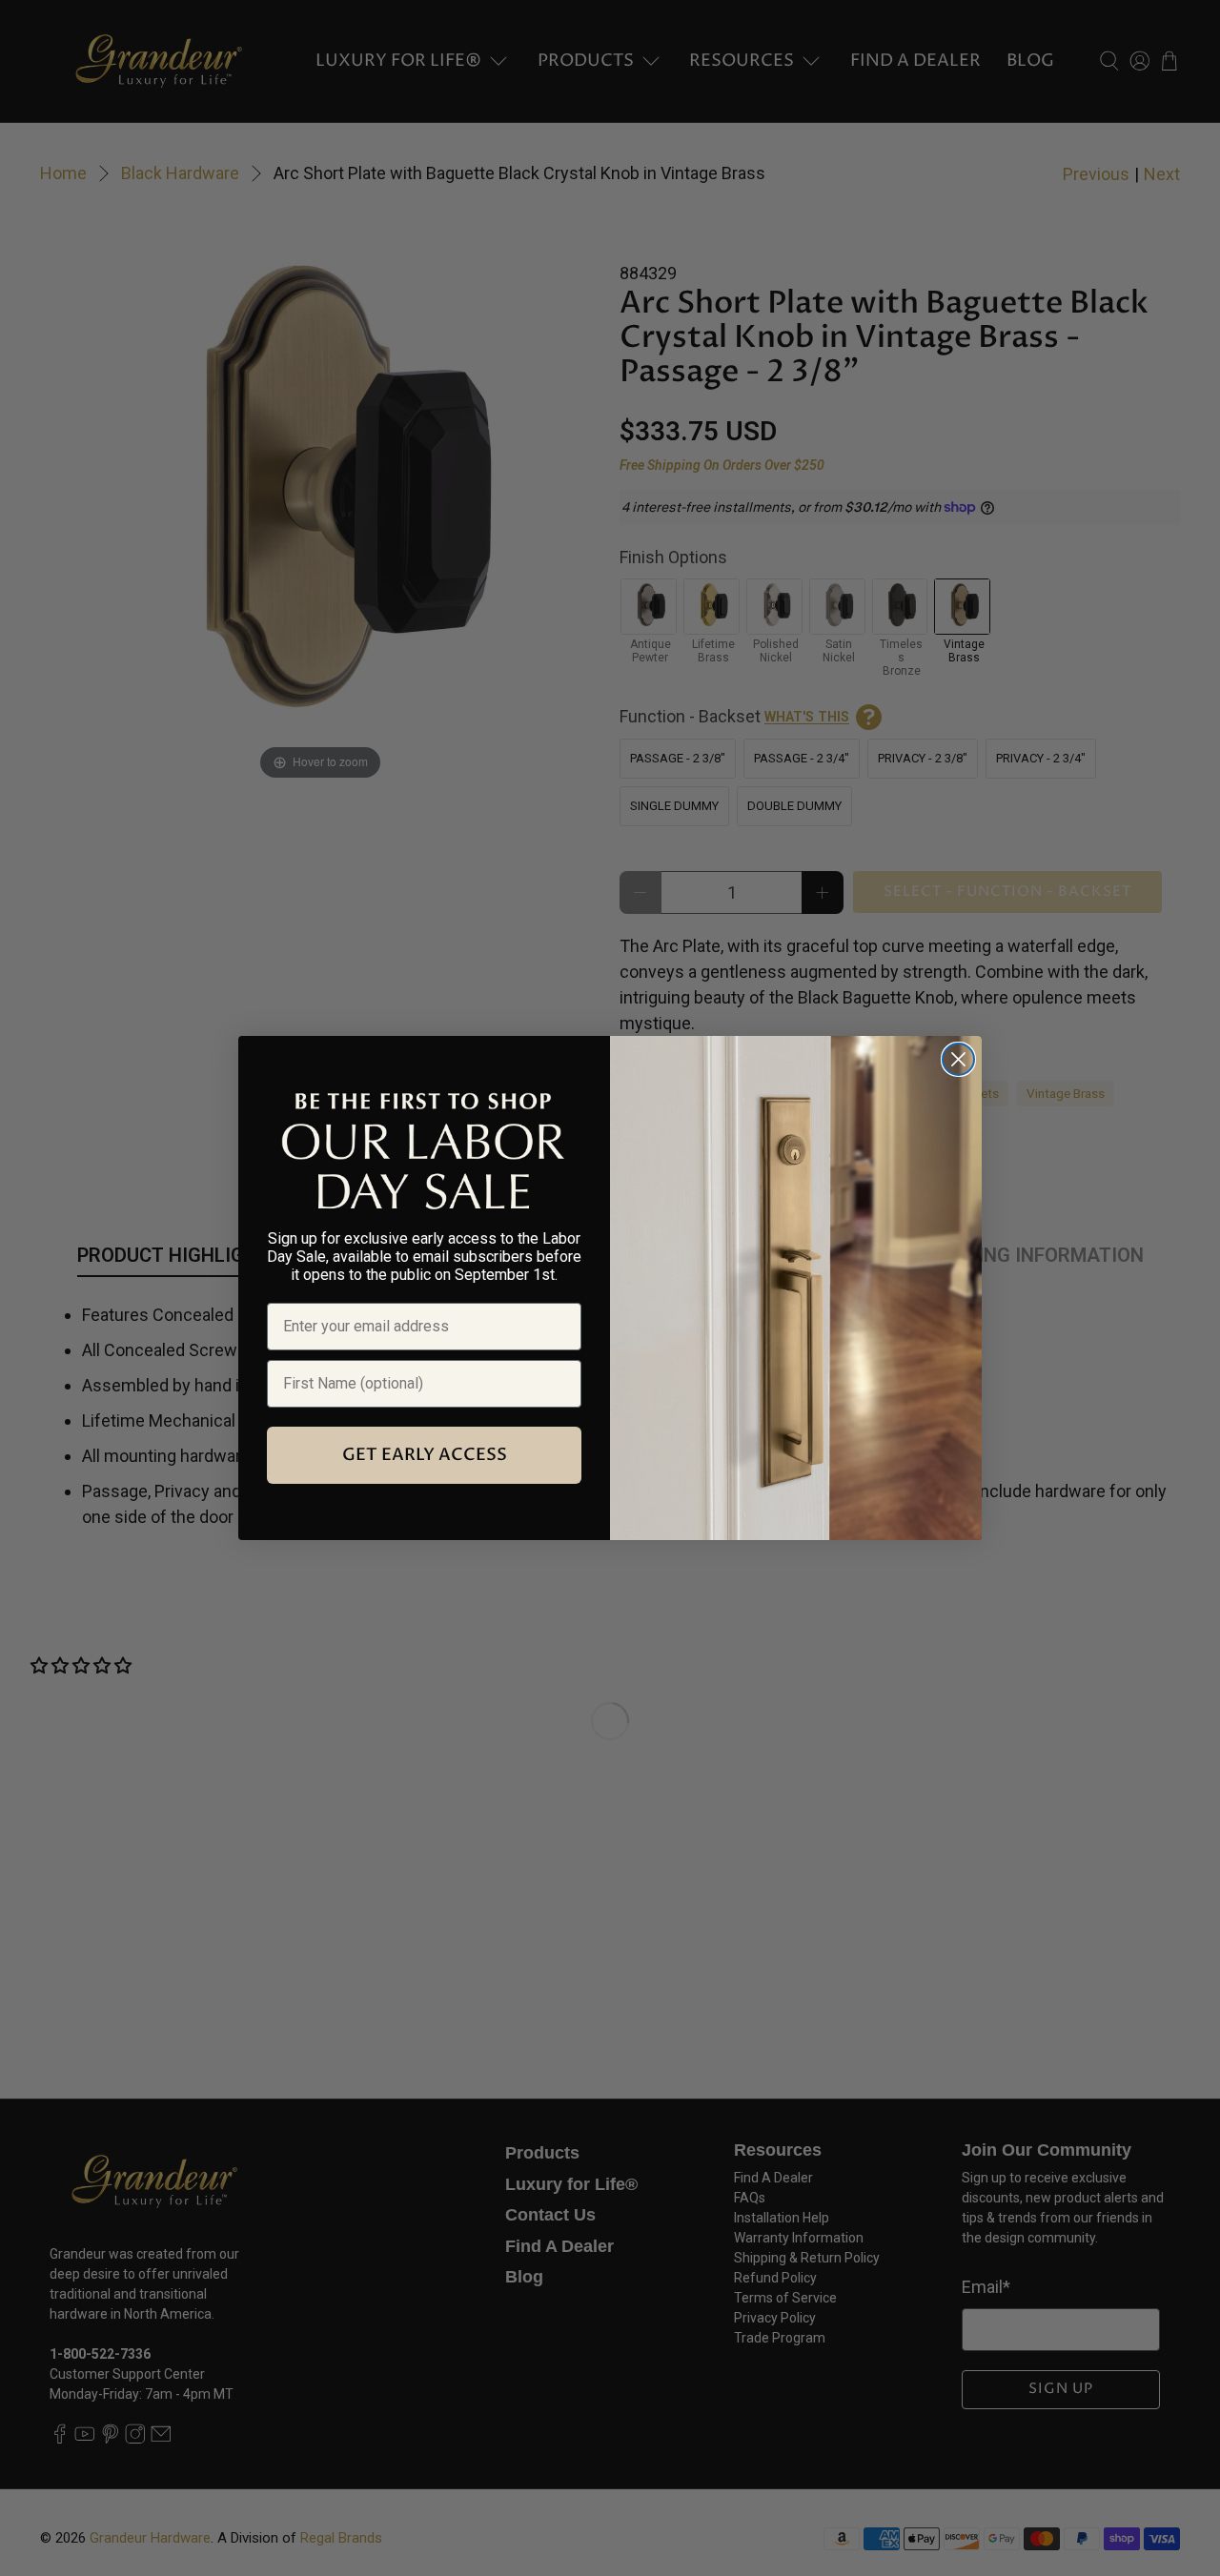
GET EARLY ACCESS (425, 1455)
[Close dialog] (958, 1059)
